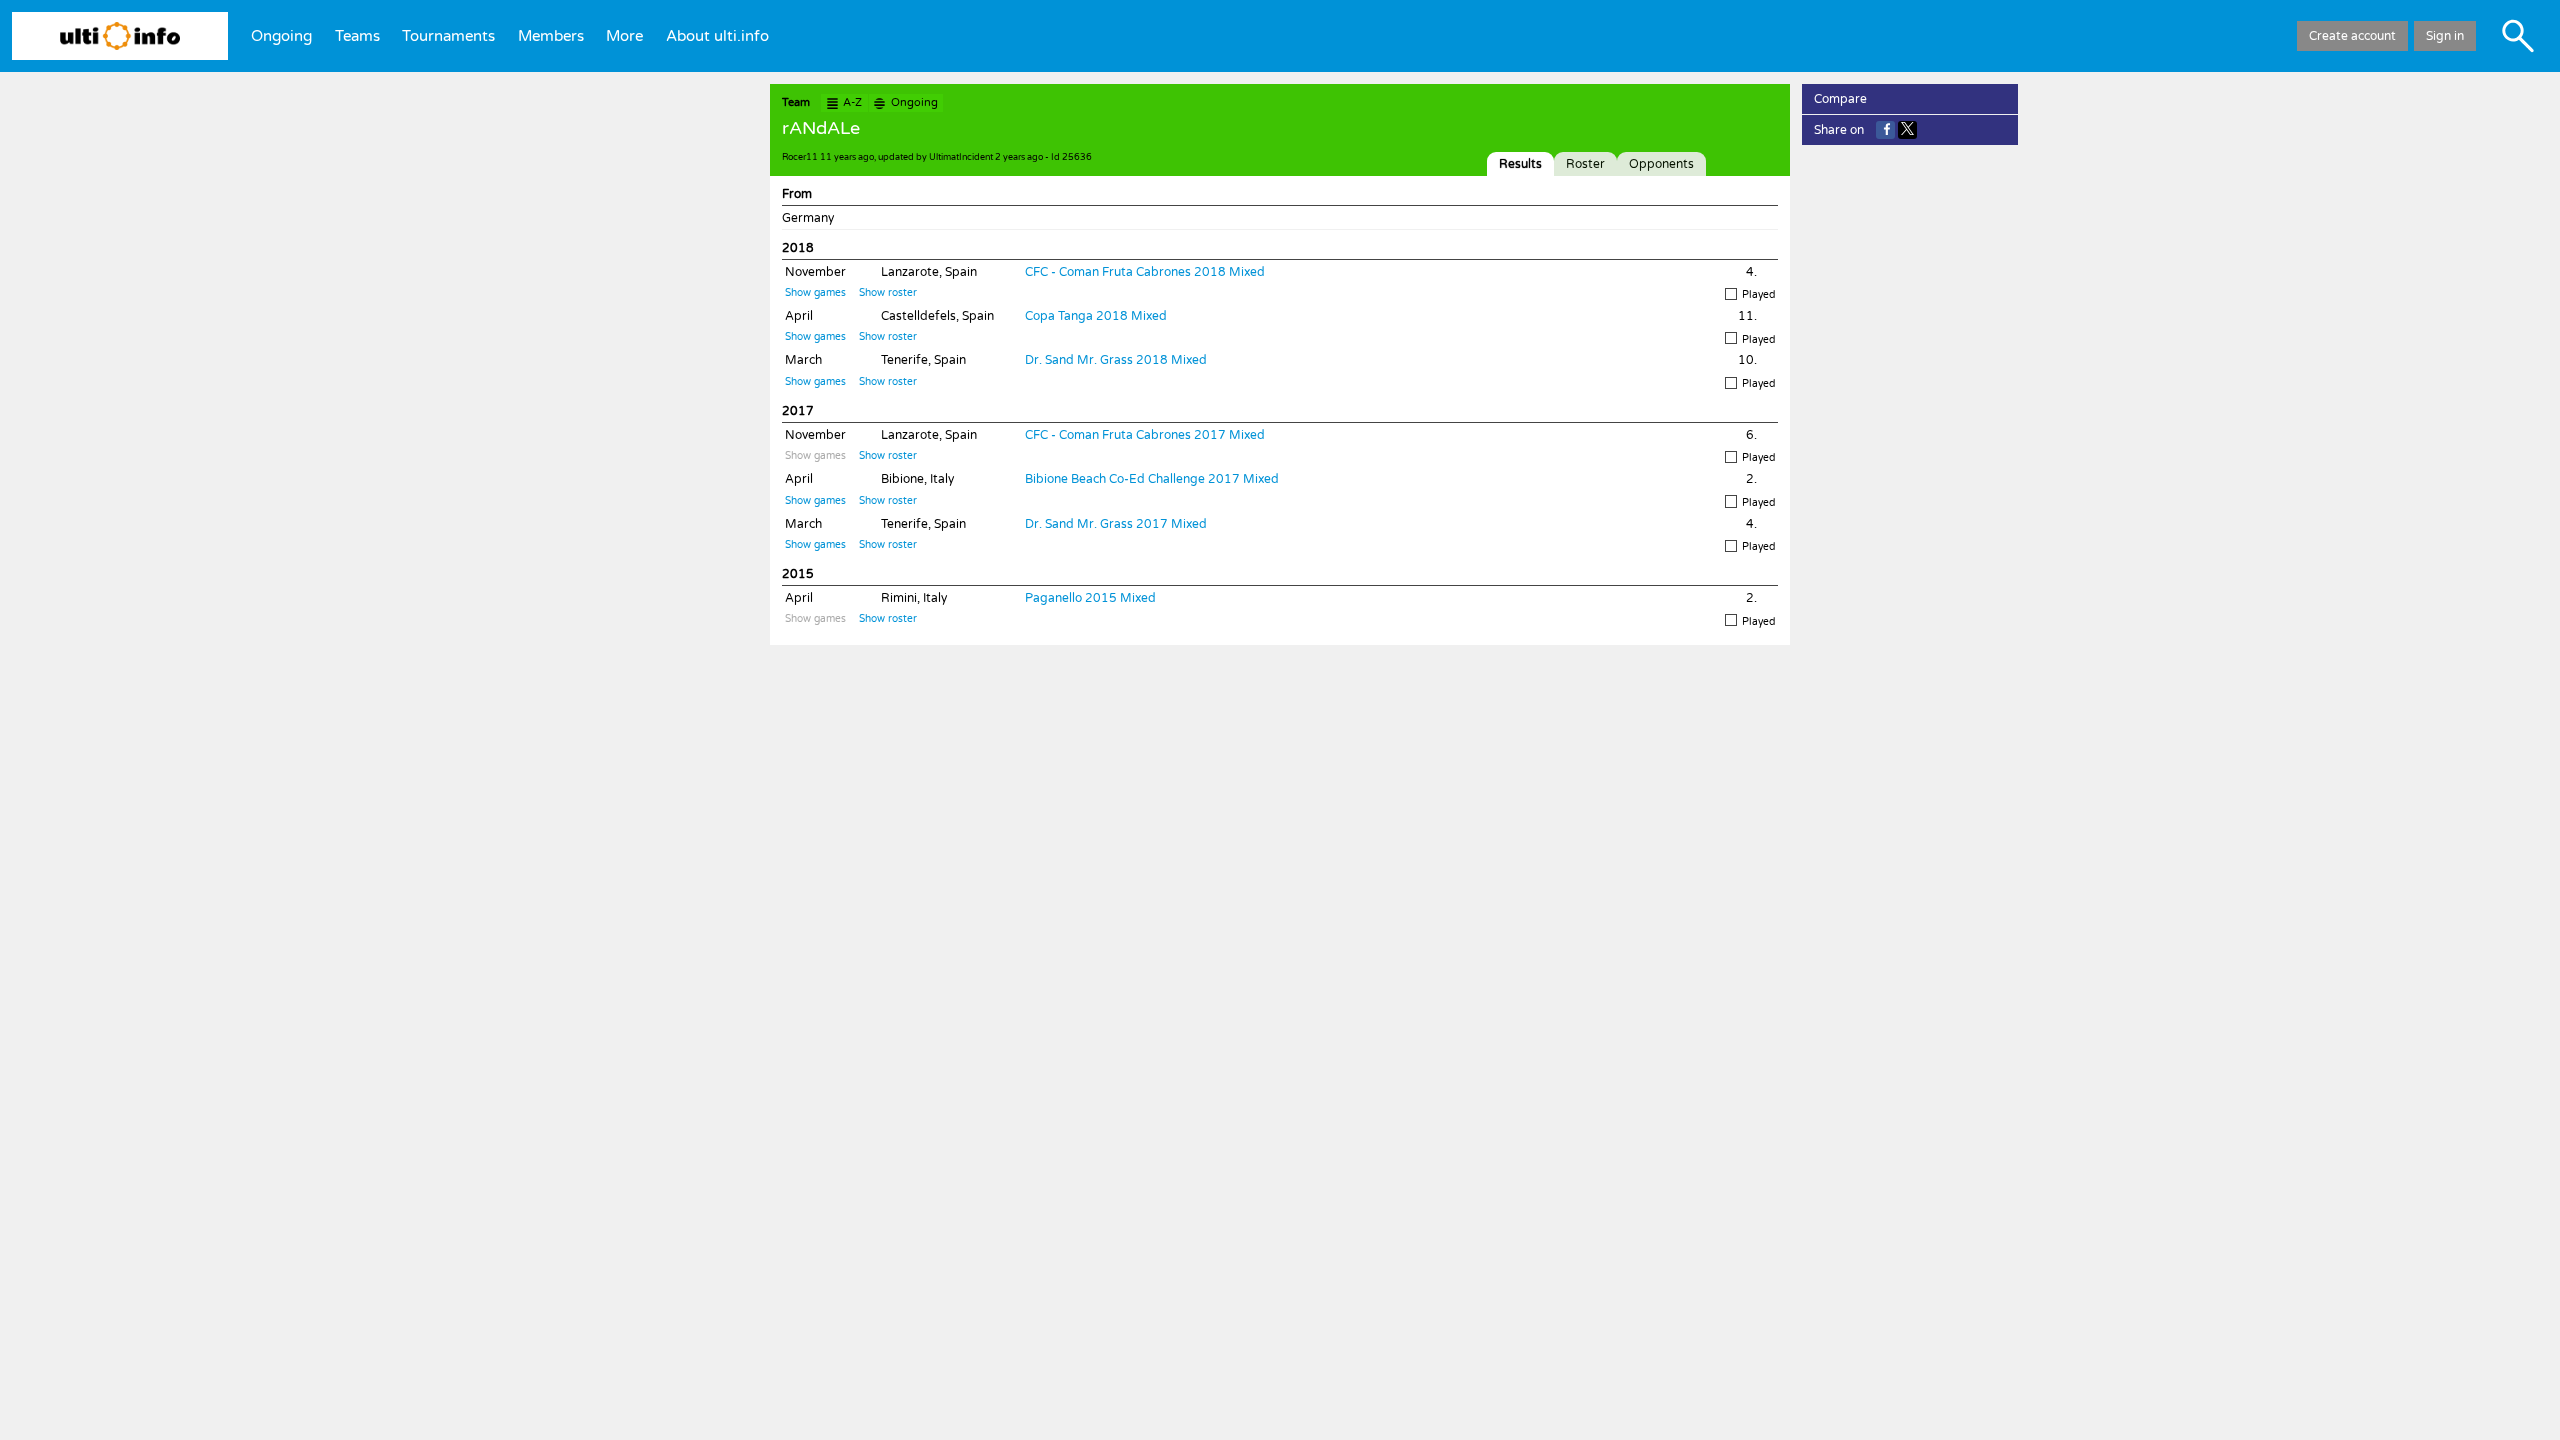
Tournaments (448, 36)
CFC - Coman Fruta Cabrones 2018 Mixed (1145, 272)
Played (1758, 295)
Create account (2352, 36)
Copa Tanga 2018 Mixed (1096, 316)
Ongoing (281, 36)
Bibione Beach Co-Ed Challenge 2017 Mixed (1152, 479)
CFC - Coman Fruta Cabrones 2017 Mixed (1145, 435)
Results (1520, 164)
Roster (1585, 164)
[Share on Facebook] (1885, 130)
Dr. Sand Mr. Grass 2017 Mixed (1116, 524)
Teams (357, 36)
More (624, 36)
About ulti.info (717, 36)
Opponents (1661, 164)
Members (551, 36)
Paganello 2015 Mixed (1090, 598)
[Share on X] (1907, 130)
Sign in (2445, 36)
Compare (1840, 99)
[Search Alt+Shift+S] (2518, 36)
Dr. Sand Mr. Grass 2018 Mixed (1116, 360)
